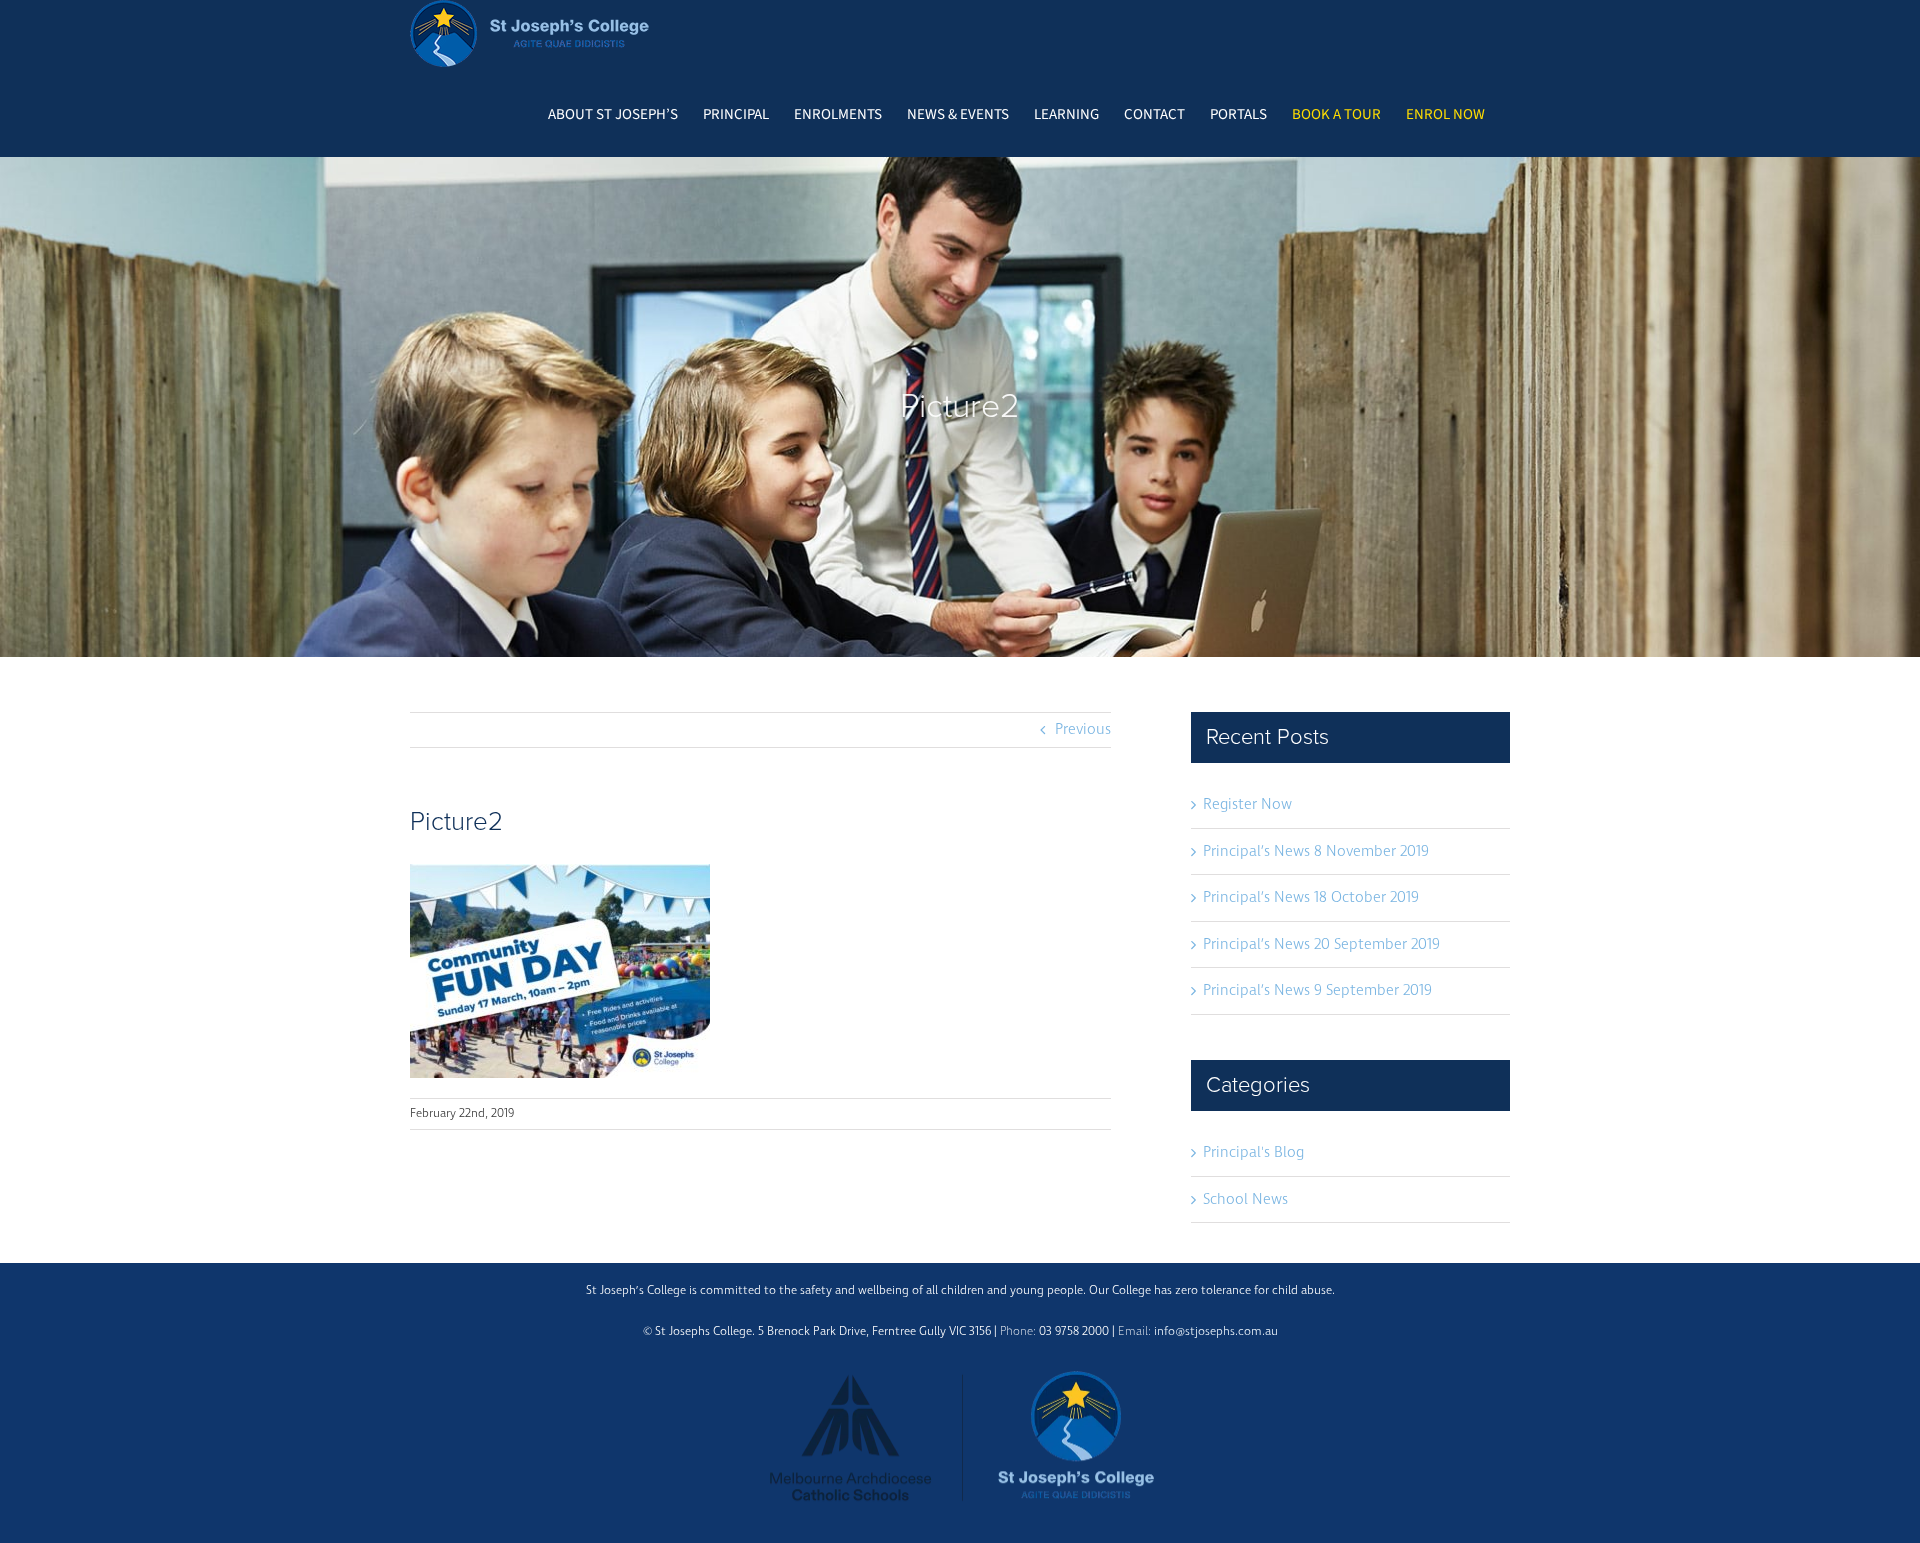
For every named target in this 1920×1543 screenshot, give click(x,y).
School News (1245, 1199)
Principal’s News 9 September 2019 (1317, 990)
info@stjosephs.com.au (1216, 1331)
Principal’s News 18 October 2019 (1311, 897)
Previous (1083, 729)
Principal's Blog (1253, 1152)
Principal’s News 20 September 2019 (1321, 944)
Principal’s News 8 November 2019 (1316, 851)
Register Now (1247, 804)
